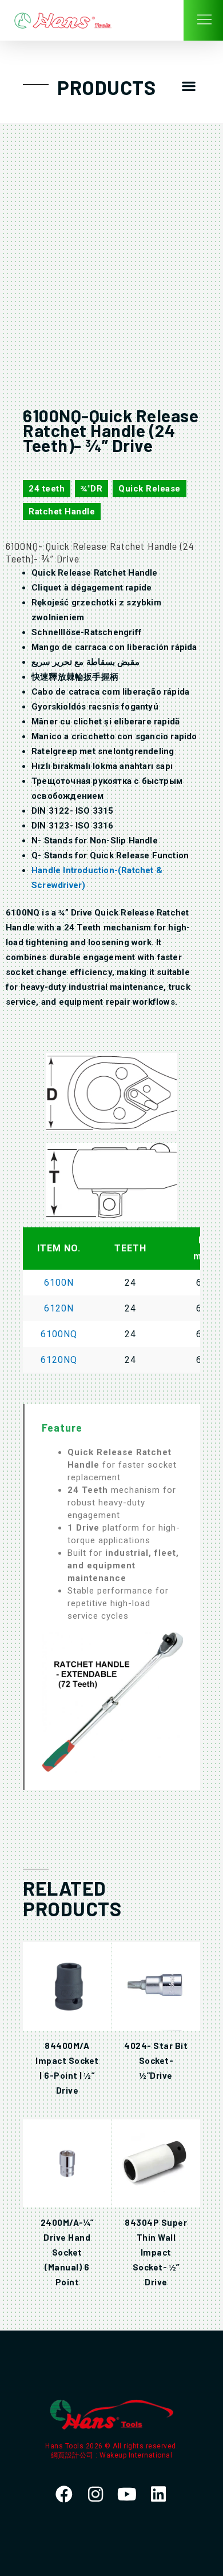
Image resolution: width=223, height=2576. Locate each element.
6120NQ (59, 1360)
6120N (59, 1308)
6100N (59, 1283)
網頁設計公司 (73, 2455)
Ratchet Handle (62, 512)
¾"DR (91, 489)
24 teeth (47, 489)
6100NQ (59, 1334)
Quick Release (150, 489)
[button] (189, 86)
